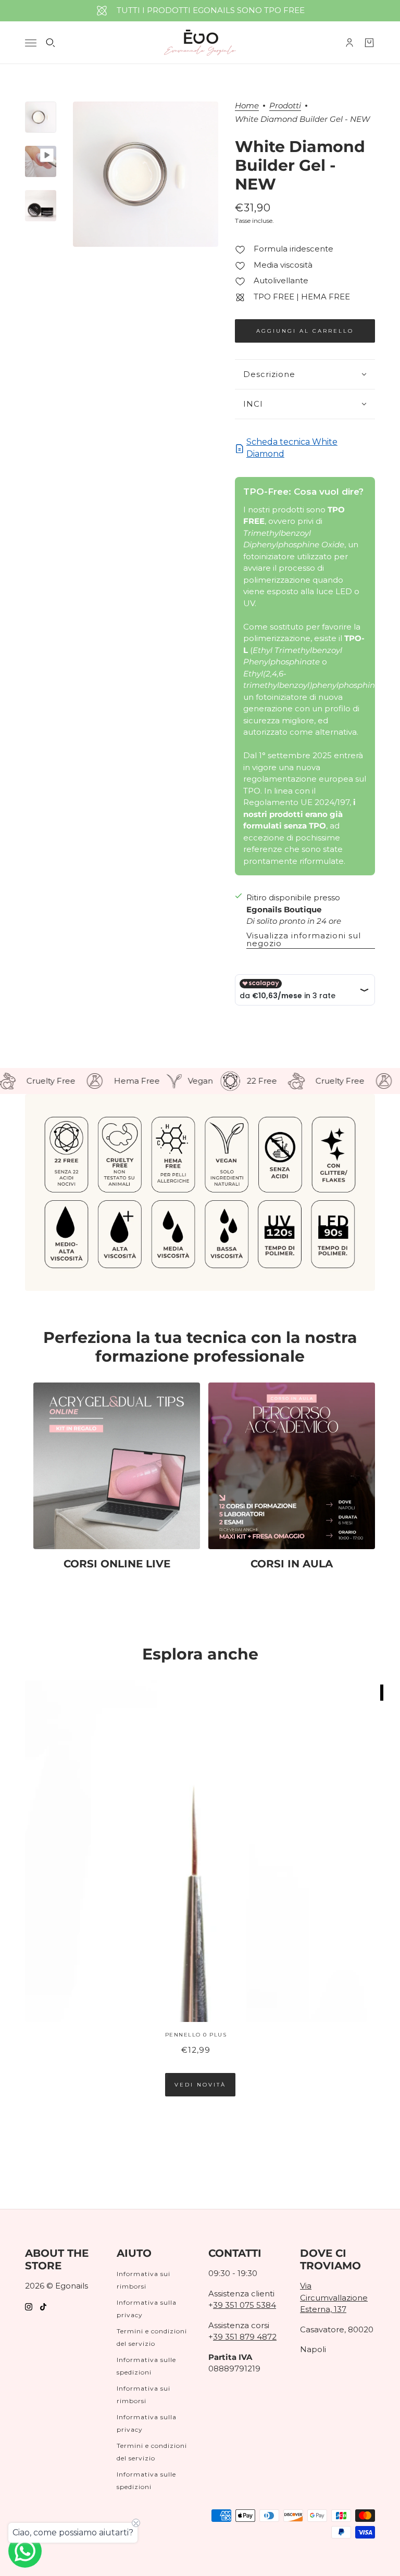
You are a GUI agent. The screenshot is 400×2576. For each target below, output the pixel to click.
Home (247, 106)
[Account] (349, 43)
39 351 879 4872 (245, 2337)
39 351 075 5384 (245, 2305)
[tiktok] (43, 2307)
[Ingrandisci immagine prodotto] (146, 174)
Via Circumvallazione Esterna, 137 (334, 2297)
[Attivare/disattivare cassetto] (31, 43)
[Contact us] (25, 2551)
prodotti (285, 106)
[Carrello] (369, 43)
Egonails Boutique (284, 909)
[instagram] (29, 2307)
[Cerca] (51, 43)
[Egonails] (200, 43)
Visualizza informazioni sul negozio (304, 940)
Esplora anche (200, 1654)
